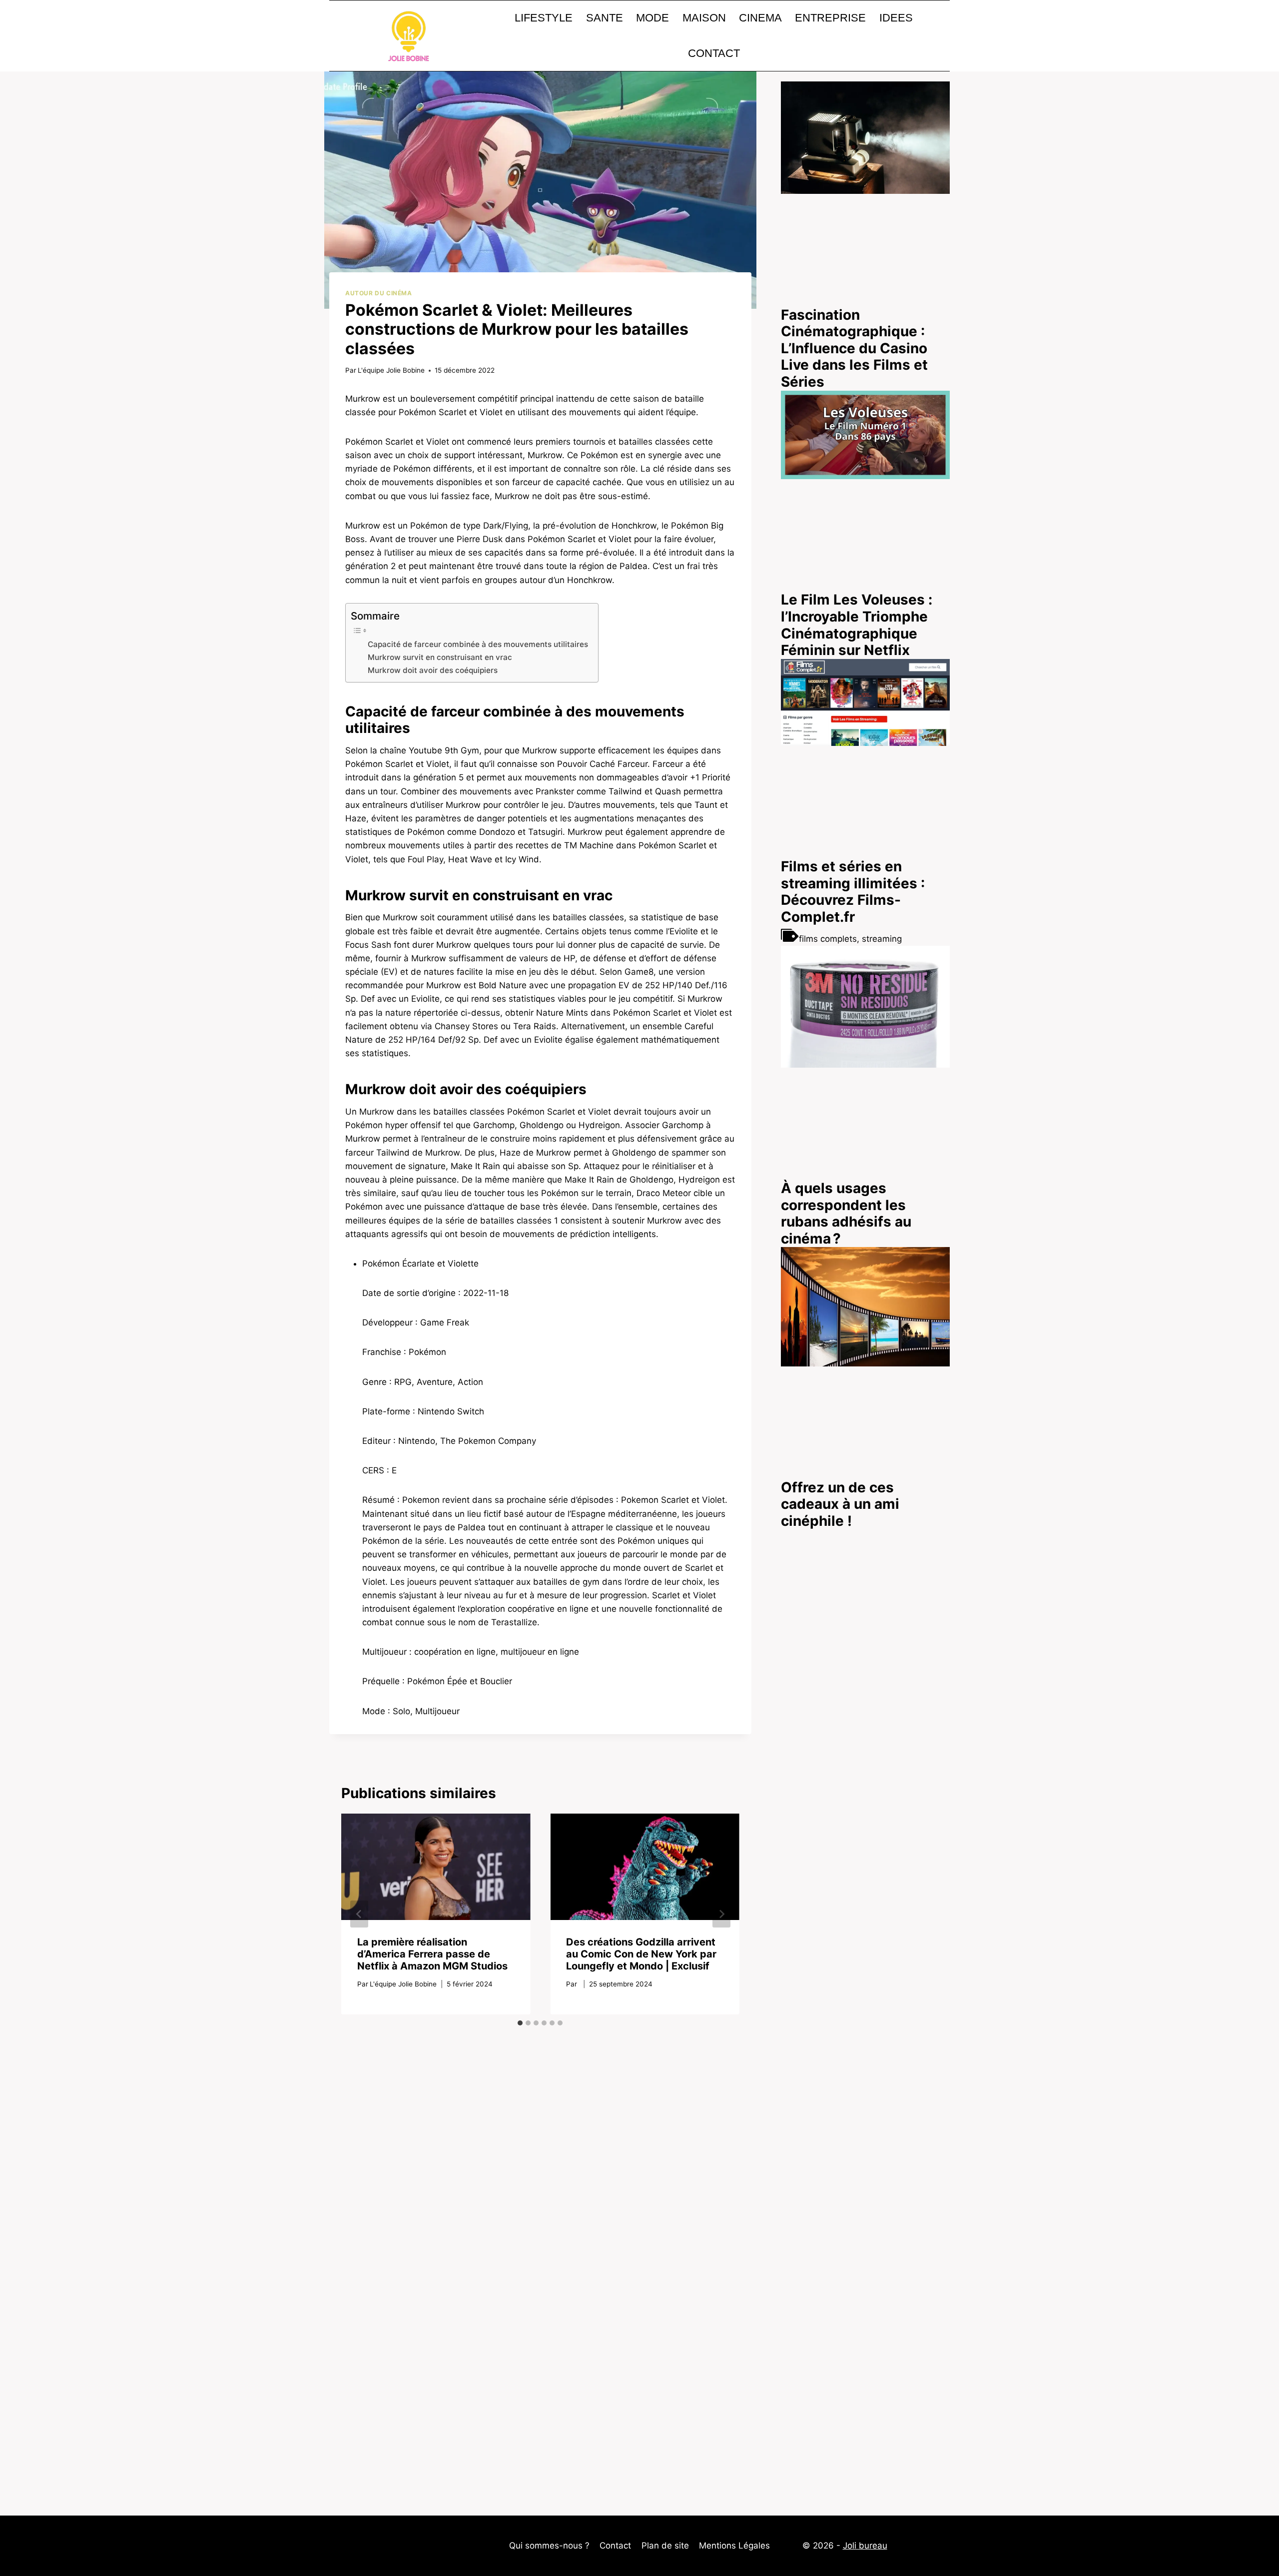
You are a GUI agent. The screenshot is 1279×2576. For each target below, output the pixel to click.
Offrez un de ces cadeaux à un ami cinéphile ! (840, 1504)
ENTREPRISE (830, 18)
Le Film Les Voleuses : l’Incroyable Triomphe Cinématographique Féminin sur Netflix (857, 625)
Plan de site (665, 2546)
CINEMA (760, 18)
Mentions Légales (734, 2546)
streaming (882, 939)
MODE (652, 18)
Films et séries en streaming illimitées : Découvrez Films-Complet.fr (853, 892)
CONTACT (714, 53)
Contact (615, 2546)
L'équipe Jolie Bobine (391, 370)
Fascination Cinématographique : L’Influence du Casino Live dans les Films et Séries (854, 348)
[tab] (520, 2023)
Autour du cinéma (379, 293)
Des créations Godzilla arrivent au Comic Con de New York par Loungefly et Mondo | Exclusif (641, 1954)
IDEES (896, 18)
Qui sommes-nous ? (549, 2546)
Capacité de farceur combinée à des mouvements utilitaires (478, 644)
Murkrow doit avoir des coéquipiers (433, 670)
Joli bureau (865, 2546)
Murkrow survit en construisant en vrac (440, 657)
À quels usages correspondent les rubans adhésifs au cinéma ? (846, 1213)
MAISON (704, 18)
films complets (828, 939)
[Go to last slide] (359, 1914)
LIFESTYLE (544, 18)
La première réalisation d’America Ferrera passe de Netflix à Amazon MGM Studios (432, 1954)
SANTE (605, 18)
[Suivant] (721, 1914)
